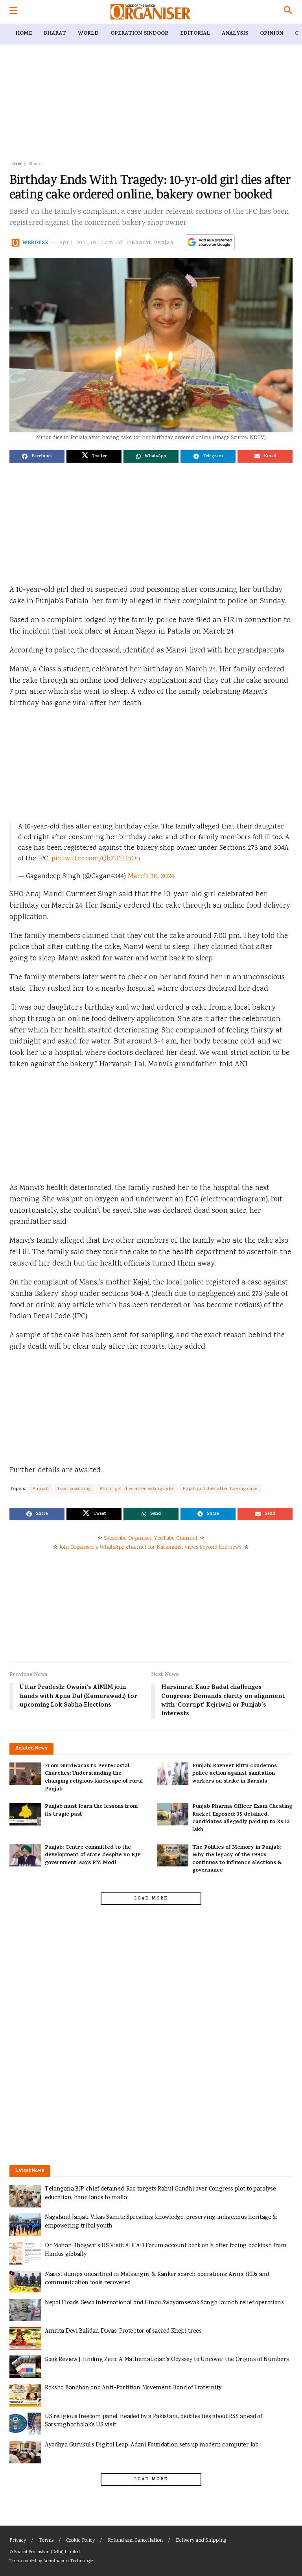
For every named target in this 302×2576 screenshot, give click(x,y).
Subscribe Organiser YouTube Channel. (151, 1538)
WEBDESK (36, 243)
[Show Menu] (13, 12)
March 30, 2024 (151, 877)
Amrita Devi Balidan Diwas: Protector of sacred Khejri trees (123, 2331)
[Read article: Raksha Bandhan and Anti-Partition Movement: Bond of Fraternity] (25, 2395)
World (88, 34)
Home (24, 34)
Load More (151, 1899)
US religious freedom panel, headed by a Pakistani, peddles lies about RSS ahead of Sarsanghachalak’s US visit (154, 2421)
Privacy (18, 2541)
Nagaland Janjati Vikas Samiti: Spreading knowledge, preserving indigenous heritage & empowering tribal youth (161, 2222)
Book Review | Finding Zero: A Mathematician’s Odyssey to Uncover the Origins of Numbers (167, 2360)
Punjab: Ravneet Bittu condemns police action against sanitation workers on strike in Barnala (235, 1774)
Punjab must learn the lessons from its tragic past (91, 1811)
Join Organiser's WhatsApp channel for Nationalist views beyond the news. (151, 1547)
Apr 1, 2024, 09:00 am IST (92, 243)
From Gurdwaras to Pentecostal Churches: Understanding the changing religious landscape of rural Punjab (94, 1778)
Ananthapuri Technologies (69, 2561)
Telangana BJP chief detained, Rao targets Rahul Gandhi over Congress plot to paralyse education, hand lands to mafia (160, 2193)
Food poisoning (74, 1489)
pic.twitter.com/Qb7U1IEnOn (96, 859)
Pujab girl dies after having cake (220, 1489)
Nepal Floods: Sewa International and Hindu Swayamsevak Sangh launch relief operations (164, 2303)
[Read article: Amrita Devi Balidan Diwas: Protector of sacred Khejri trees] (25, 2338)
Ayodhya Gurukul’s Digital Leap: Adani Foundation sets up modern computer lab (152, 2445)
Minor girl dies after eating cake (137, 1489)
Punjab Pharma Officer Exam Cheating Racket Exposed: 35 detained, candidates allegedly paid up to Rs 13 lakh (242, 1818)
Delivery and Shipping (201, 2541)
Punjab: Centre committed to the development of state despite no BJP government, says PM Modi (93, 1855)
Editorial (195, 34)
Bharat (55, 34)
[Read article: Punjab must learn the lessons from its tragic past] (25, 1814)
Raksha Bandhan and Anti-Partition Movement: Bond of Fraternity (133, 2388)
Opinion (272, 34)
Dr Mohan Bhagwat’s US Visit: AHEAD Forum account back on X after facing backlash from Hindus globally (166, 2250)
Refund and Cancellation (135, 2541)
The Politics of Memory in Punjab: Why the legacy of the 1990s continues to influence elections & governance (237, 1859)
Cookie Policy (81, 2541)
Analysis (235, 34)
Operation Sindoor (139, 34)
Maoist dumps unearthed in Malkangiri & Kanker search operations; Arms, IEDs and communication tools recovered (157, 2279)
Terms (46, 2541)
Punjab (164, 243)
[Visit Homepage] (150, 12)
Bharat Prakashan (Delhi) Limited (47, 2552)
